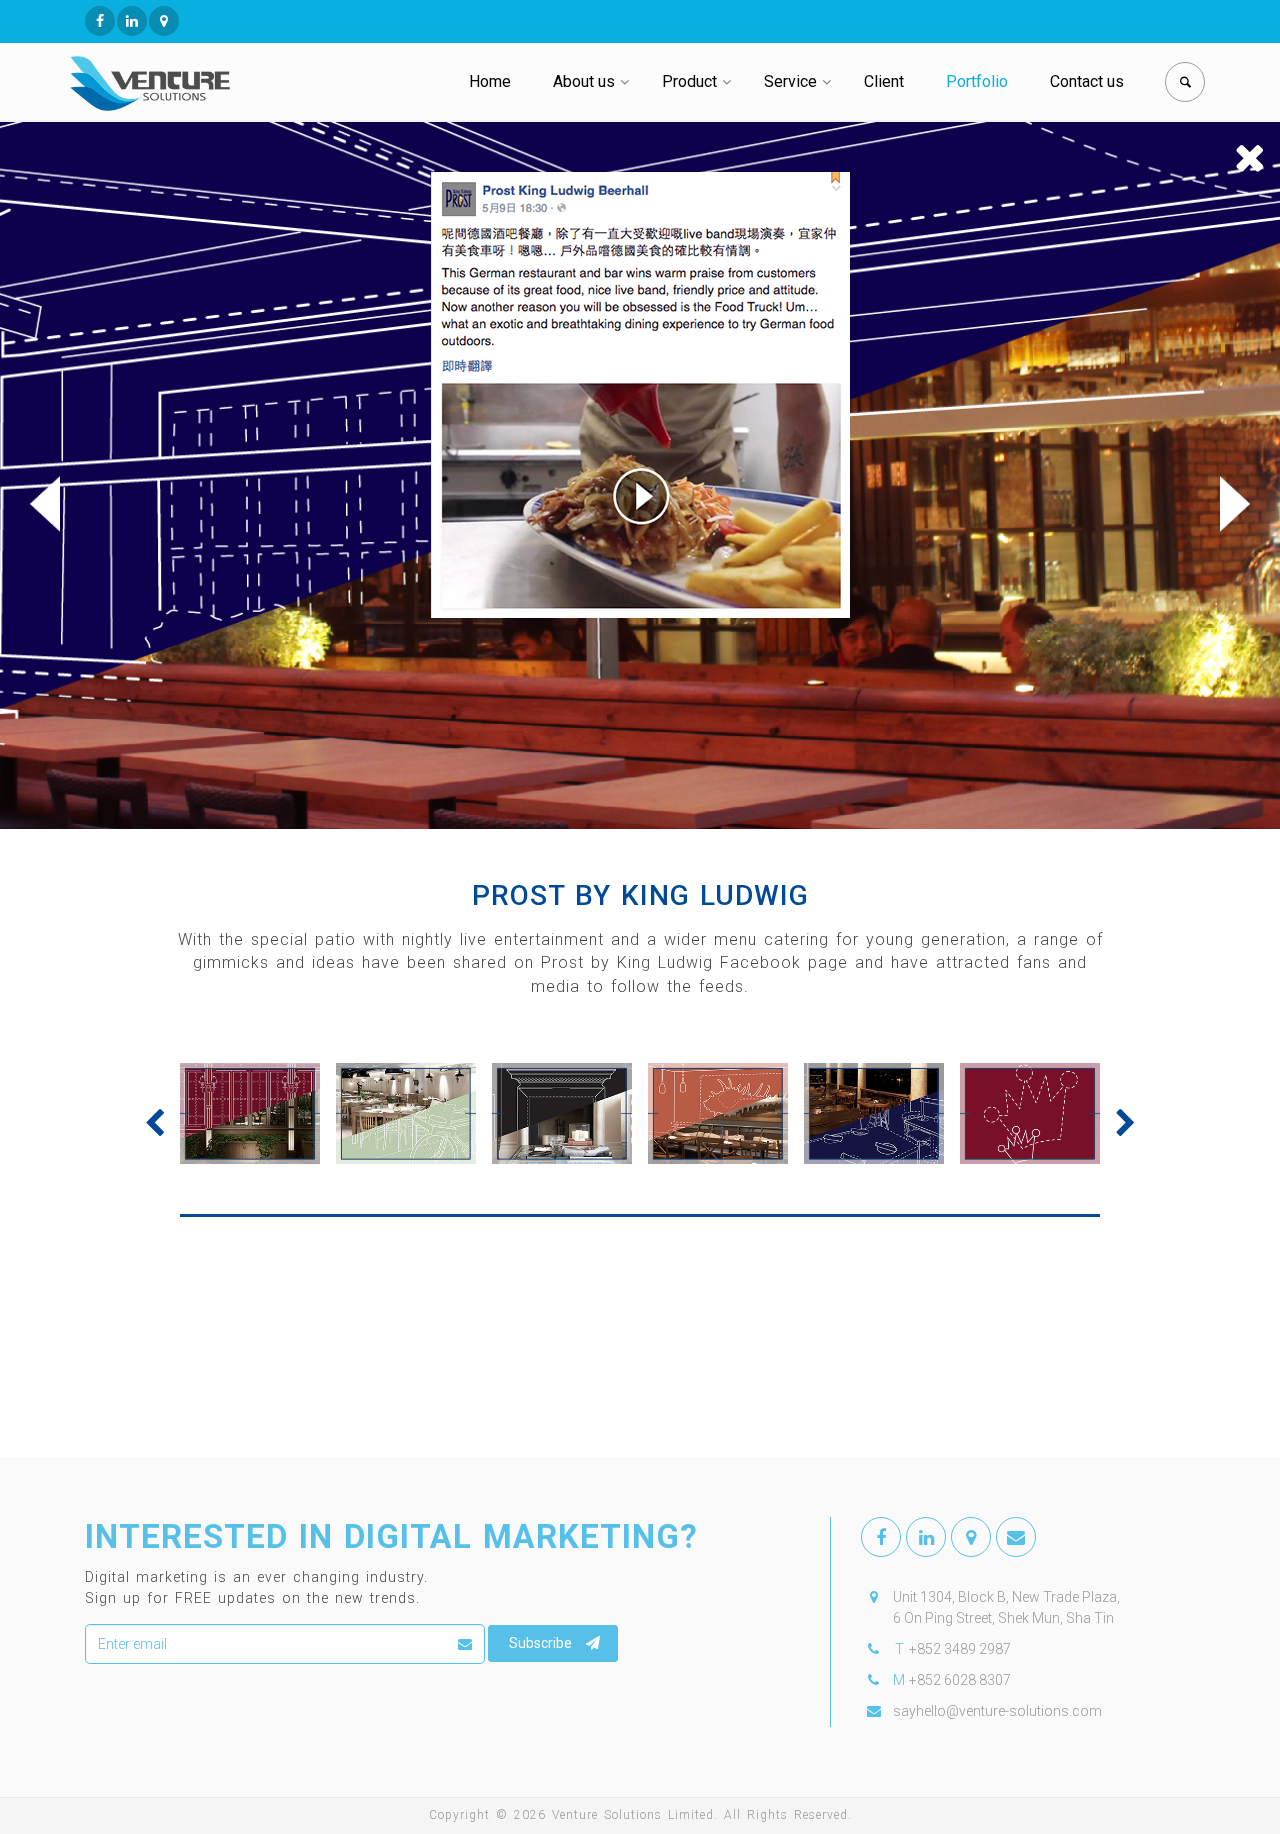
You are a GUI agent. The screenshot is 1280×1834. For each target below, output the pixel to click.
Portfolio (977, 81)
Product (689, 81)
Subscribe (540, 1643)
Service (790, 81)
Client (884, 81)
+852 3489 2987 (960, 1649)
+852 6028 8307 (960, 1680)
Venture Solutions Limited (633, 1815)
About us (584, 81)
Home (490, 81)
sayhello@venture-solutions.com (997, 1711)
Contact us (1087, 81)
